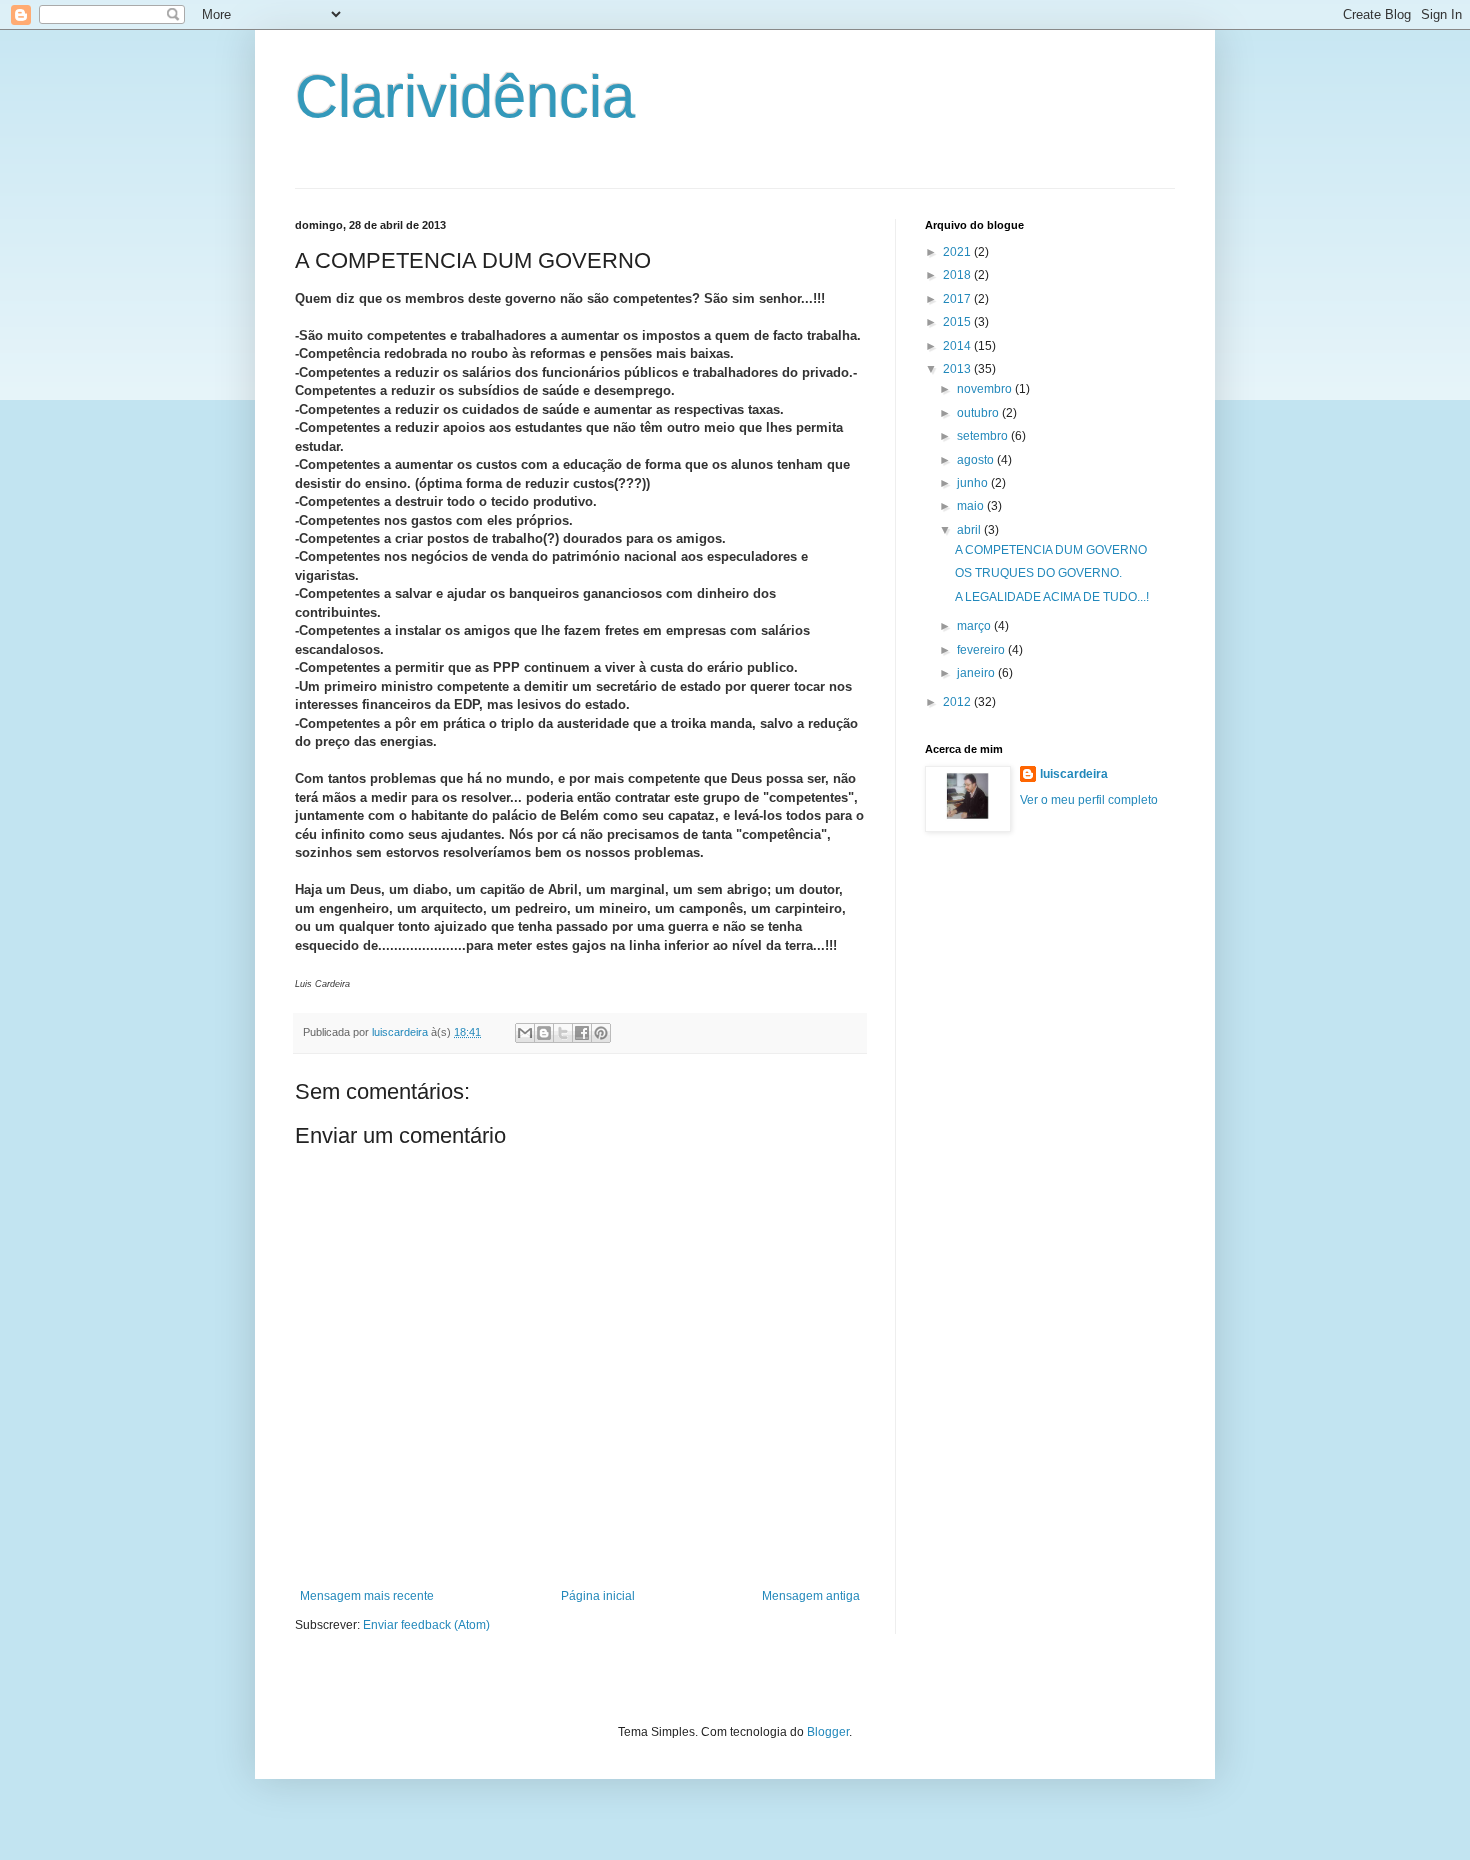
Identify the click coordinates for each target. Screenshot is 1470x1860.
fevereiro (982, 650)
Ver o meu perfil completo (1089, 800)
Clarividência (465, 96)
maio (972, 506)
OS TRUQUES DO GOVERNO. (1038, 573)
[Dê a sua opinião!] (544, 1033)
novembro (986, 389)
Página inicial (598, 1596)
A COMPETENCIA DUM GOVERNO (1051, 550)
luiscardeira (1074, 774)
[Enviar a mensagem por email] (525, 1033)
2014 (958, 346)
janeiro (977, 673)
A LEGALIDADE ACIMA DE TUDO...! (1052, 597)
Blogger (828, 1732)
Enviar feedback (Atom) (426, 1625)
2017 (958, 299)
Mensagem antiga (811, 1596)
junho (974, 483)
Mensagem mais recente (367, 1596)
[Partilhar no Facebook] (582, 1033)
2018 (958, 275)
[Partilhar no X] (563, 1033)
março (975, 626)
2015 (958, 322)
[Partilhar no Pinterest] (601, 1033)
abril (970, 530)
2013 (958, 369)
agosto (977, 460)
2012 (958, 702)
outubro (979, 413)
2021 (958, 252)
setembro (984, 436)
